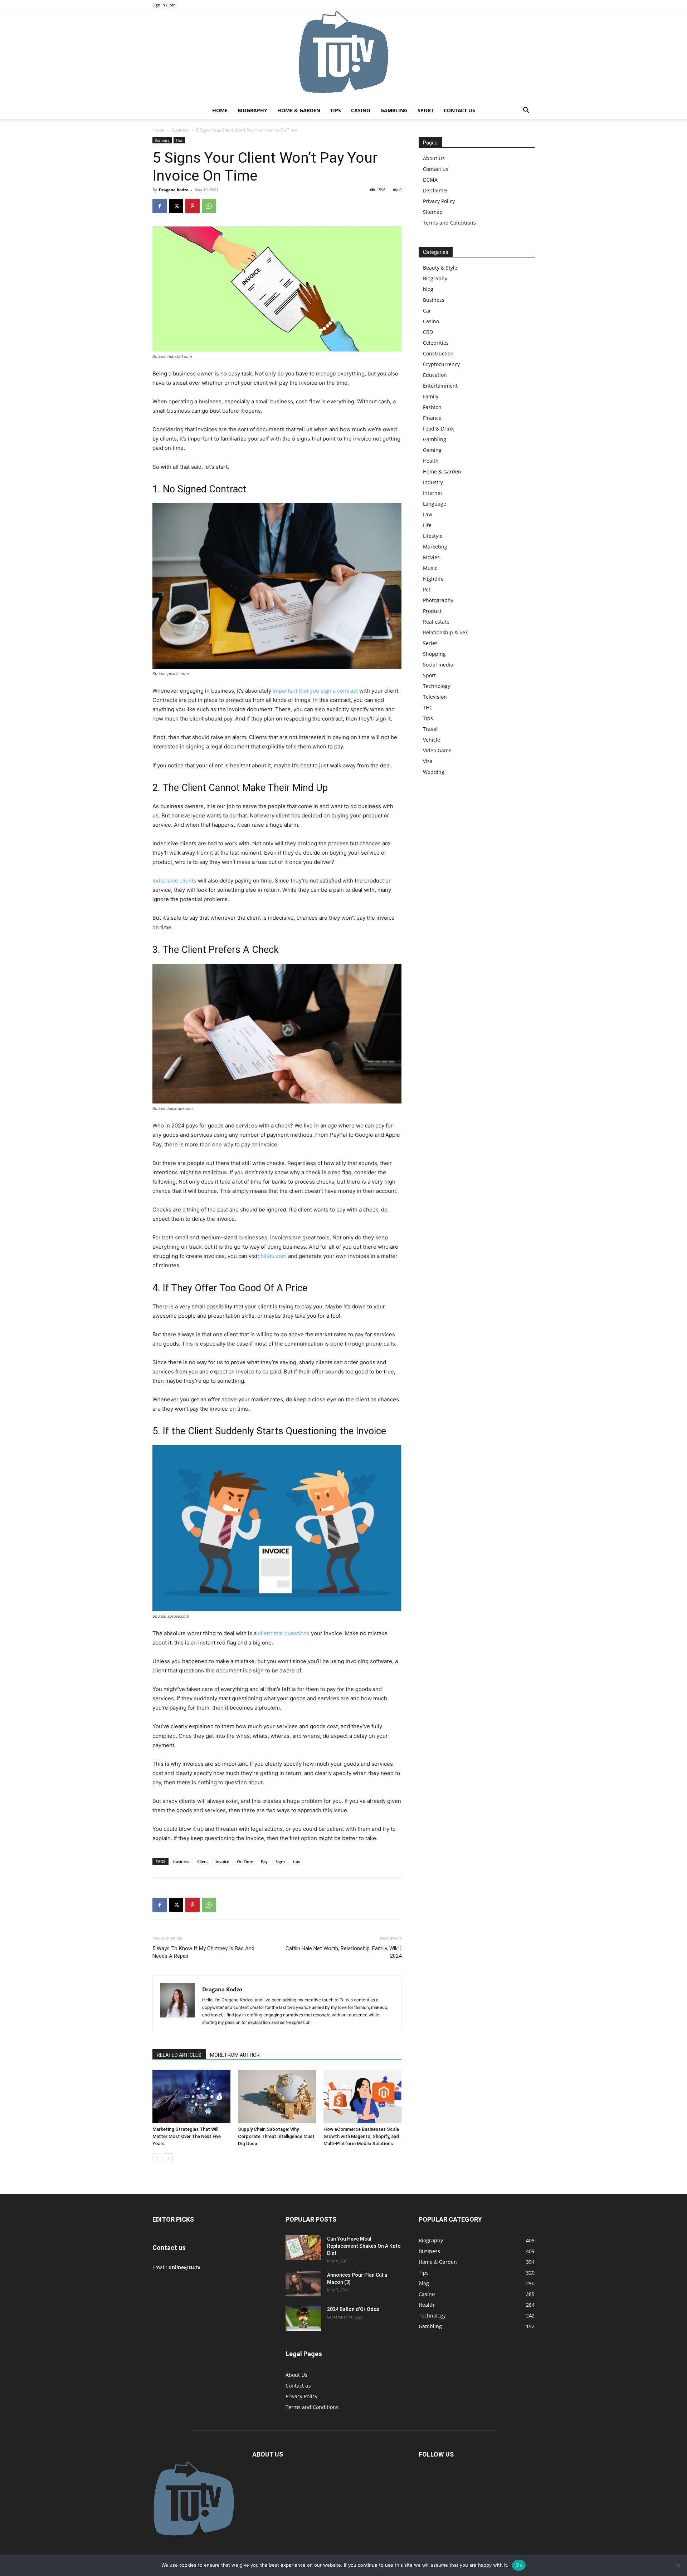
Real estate (436, 622)
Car (427, 311)
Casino (361, 110)
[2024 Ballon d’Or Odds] (303, 2318)
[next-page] (168, 2158)
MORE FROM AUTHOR (235, 2055)
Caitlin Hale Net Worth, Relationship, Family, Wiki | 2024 (343, 1952)
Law (428, 514)
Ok (519, 2565)
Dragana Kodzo (174, 190)
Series (430, 643)
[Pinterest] (193, 206)
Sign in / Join (164, 5)
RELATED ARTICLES (179, 2055)
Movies (431, 557)
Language (435, 504)
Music (430, 568)
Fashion (432, 407)
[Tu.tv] (343, 56)
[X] (176, 206)
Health (431, 461)
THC (428, 707)
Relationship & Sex (445, 632)
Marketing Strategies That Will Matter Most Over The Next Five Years (187, 2136)
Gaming (432, 450)
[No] (678, 2565)
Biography (252, 110)
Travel (430, 729)
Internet (433, 493)
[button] (526, 111)
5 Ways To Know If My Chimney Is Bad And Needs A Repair (203, 1952)
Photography (438, 600)
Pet (427, 589)
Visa (428, 761)
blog (428, 289)
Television (435, 697)
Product (432, 611)
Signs (280, 1861)
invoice (222, 1861)
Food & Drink (438, 429)
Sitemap (433, 212)
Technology (437, 686)
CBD (428, 332)
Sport (426, 110)
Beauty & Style (440, 268)
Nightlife (433, 579)
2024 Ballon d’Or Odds (353, 2309)
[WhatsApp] (209, 206)
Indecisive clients (174, 881)
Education (435, 375)
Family (431, 396)
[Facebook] (160, 206)
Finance (432, 418)
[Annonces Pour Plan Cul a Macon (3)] (303, 2284)
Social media (438, 665)
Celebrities (436, 343)
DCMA (430, 180)
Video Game (437, 750)
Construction (438, 353)
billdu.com (274, 1256)
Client (203, 1861)
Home (220, 110)
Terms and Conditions (449, 223)
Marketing (435, 547)
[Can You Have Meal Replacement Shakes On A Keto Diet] (303, 2248)
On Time (245, 1861)
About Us (434, 158)
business (181, 1861)
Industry (433, 482)
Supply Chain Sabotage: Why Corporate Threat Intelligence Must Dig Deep (276, 2136)
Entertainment (440, 386)
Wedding (434, 772)
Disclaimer (436, 190)
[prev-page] (157, 2158)
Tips (336, 110)
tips (296, 1861)
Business (180, 130)
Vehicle (432, 740)
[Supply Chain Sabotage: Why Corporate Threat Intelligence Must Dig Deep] (277, 2096)
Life (427, 525)
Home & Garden (299, 110)
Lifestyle (433, 536)
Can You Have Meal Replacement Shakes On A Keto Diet (364, 2246)
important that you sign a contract (315, 691)
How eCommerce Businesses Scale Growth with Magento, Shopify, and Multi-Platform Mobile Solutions (361, 2136)
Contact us (459, 110)
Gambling (394, 110)
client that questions (284, 1633)
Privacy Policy (439, 201)
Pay (264, 1861)
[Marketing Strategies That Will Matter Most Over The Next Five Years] (191, 2096)
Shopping (434, 654)
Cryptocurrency (441, 364)
